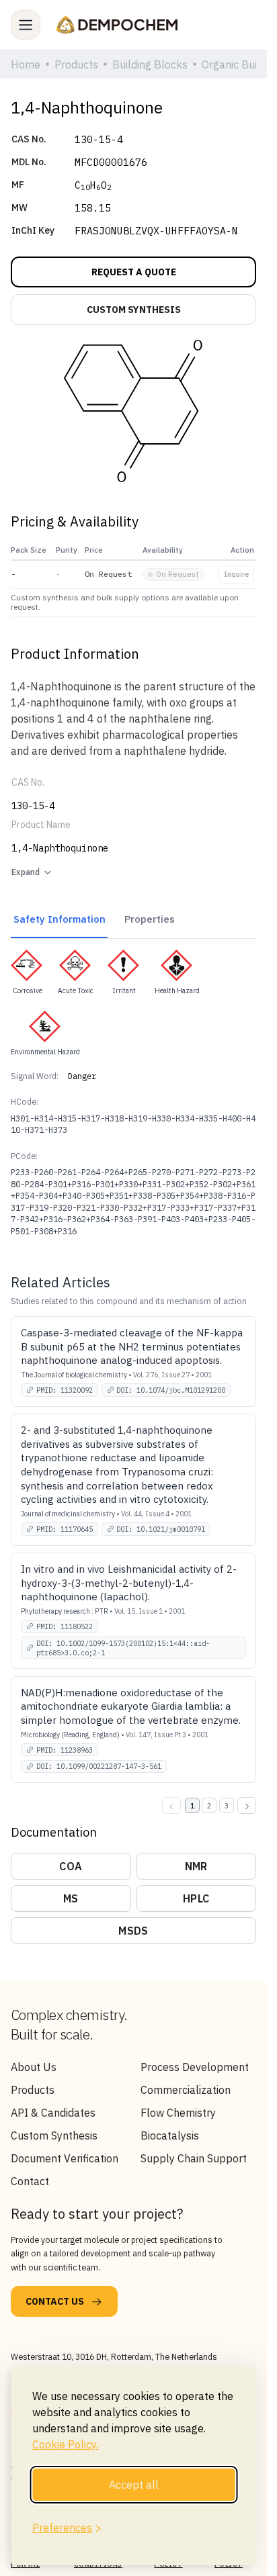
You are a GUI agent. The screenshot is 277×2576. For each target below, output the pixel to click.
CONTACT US (55, 2301)
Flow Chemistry (178, 2113)
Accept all (134, 2485)
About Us (34, 2067)
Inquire (236, 574)
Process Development (195, 2067)
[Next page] (247, 1805)
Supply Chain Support (194, 2158)
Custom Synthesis (54, 2135)
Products (33, 2090)
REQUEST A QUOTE (134, 272)
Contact (30, 2181)
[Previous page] (171, 1805)
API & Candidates (53, 2113)
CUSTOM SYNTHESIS (134, 310)
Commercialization (186, 2090)
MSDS (133, 1931)
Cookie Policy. (65, 2444)
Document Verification (65, 2158)
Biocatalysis (170, 2135)
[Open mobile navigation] (26, 25)
